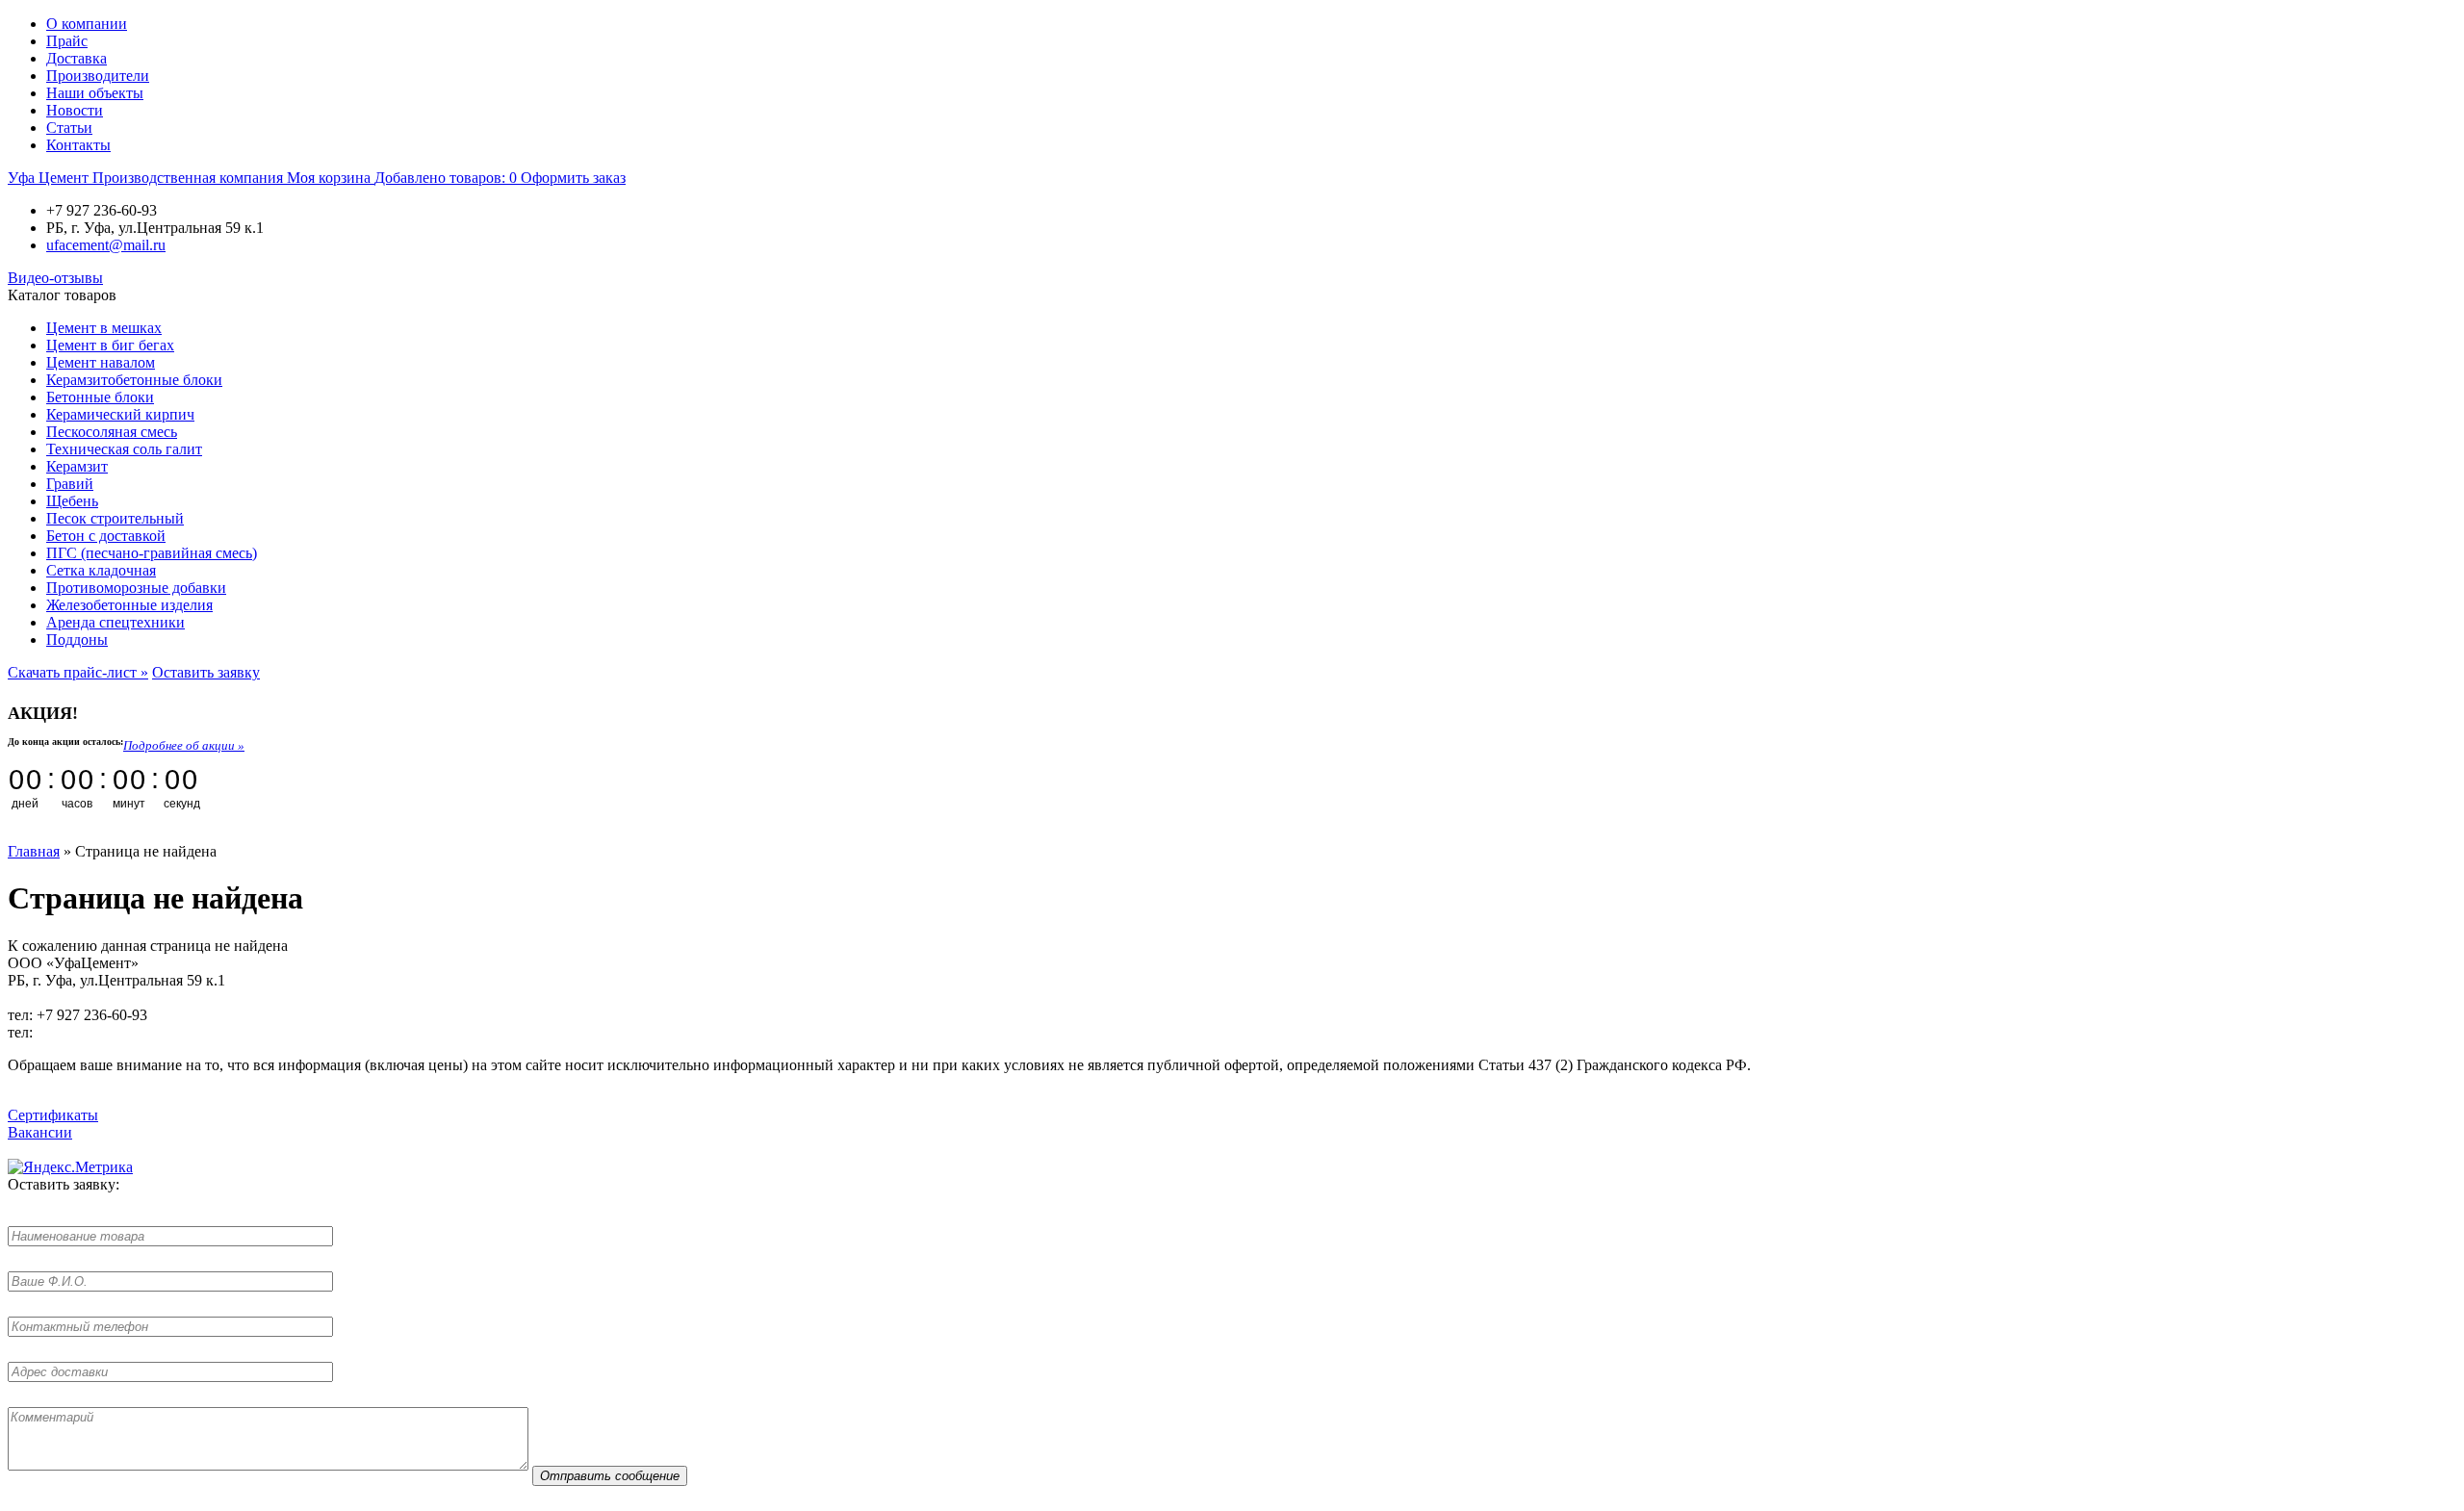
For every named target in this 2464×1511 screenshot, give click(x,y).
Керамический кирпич (120, 414)
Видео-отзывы (55, 278)
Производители (98, 76)
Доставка (77, 58)
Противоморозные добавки (136, 588)
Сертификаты (53, 1115)
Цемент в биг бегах (110, 345)
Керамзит (77, 466)
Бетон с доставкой (106, 536)
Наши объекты (95, 93)
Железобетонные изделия (129, 605)
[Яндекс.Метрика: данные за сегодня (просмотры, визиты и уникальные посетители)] (70, 1167)
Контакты (78, 145)
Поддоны (77, 640)
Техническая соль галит (124, 449)
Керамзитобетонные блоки (134, 380)
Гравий (70, 484)
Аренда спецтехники (115, 622)
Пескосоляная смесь (112, 432)
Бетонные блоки (100, 397)
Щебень (72, 501)
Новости (75, 110)
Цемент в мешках (104, 328)
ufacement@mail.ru (106, 245)
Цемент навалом (101, 362)
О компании (87, 24)
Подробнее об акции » (184, 745)
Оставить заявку (206, 672)
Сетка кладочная (101, 570)
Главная (34, 851)
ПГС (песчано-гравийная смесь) (152, 553)
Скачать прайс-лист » (78, 672)
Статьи (69, 128)
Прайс (67, 41)
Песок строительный (115, 518)
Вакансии (40, 1132)
